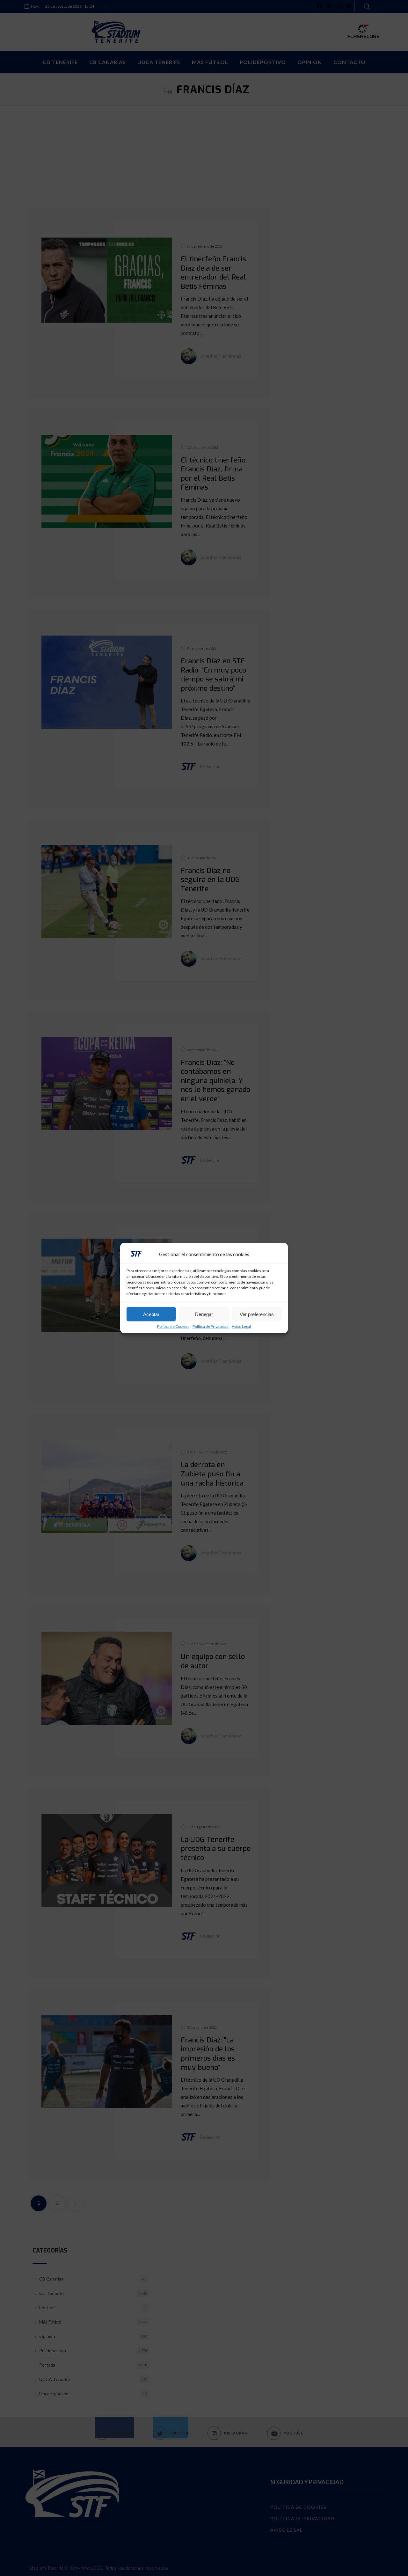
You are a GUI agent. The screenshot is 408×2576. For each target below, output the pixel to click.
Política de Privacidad (211, 1327)
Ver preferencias (257, 1314)
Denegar (204, 1314)
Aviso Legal (241, 1327)
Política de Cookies (173, 1327)
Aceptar (151, 1314)
